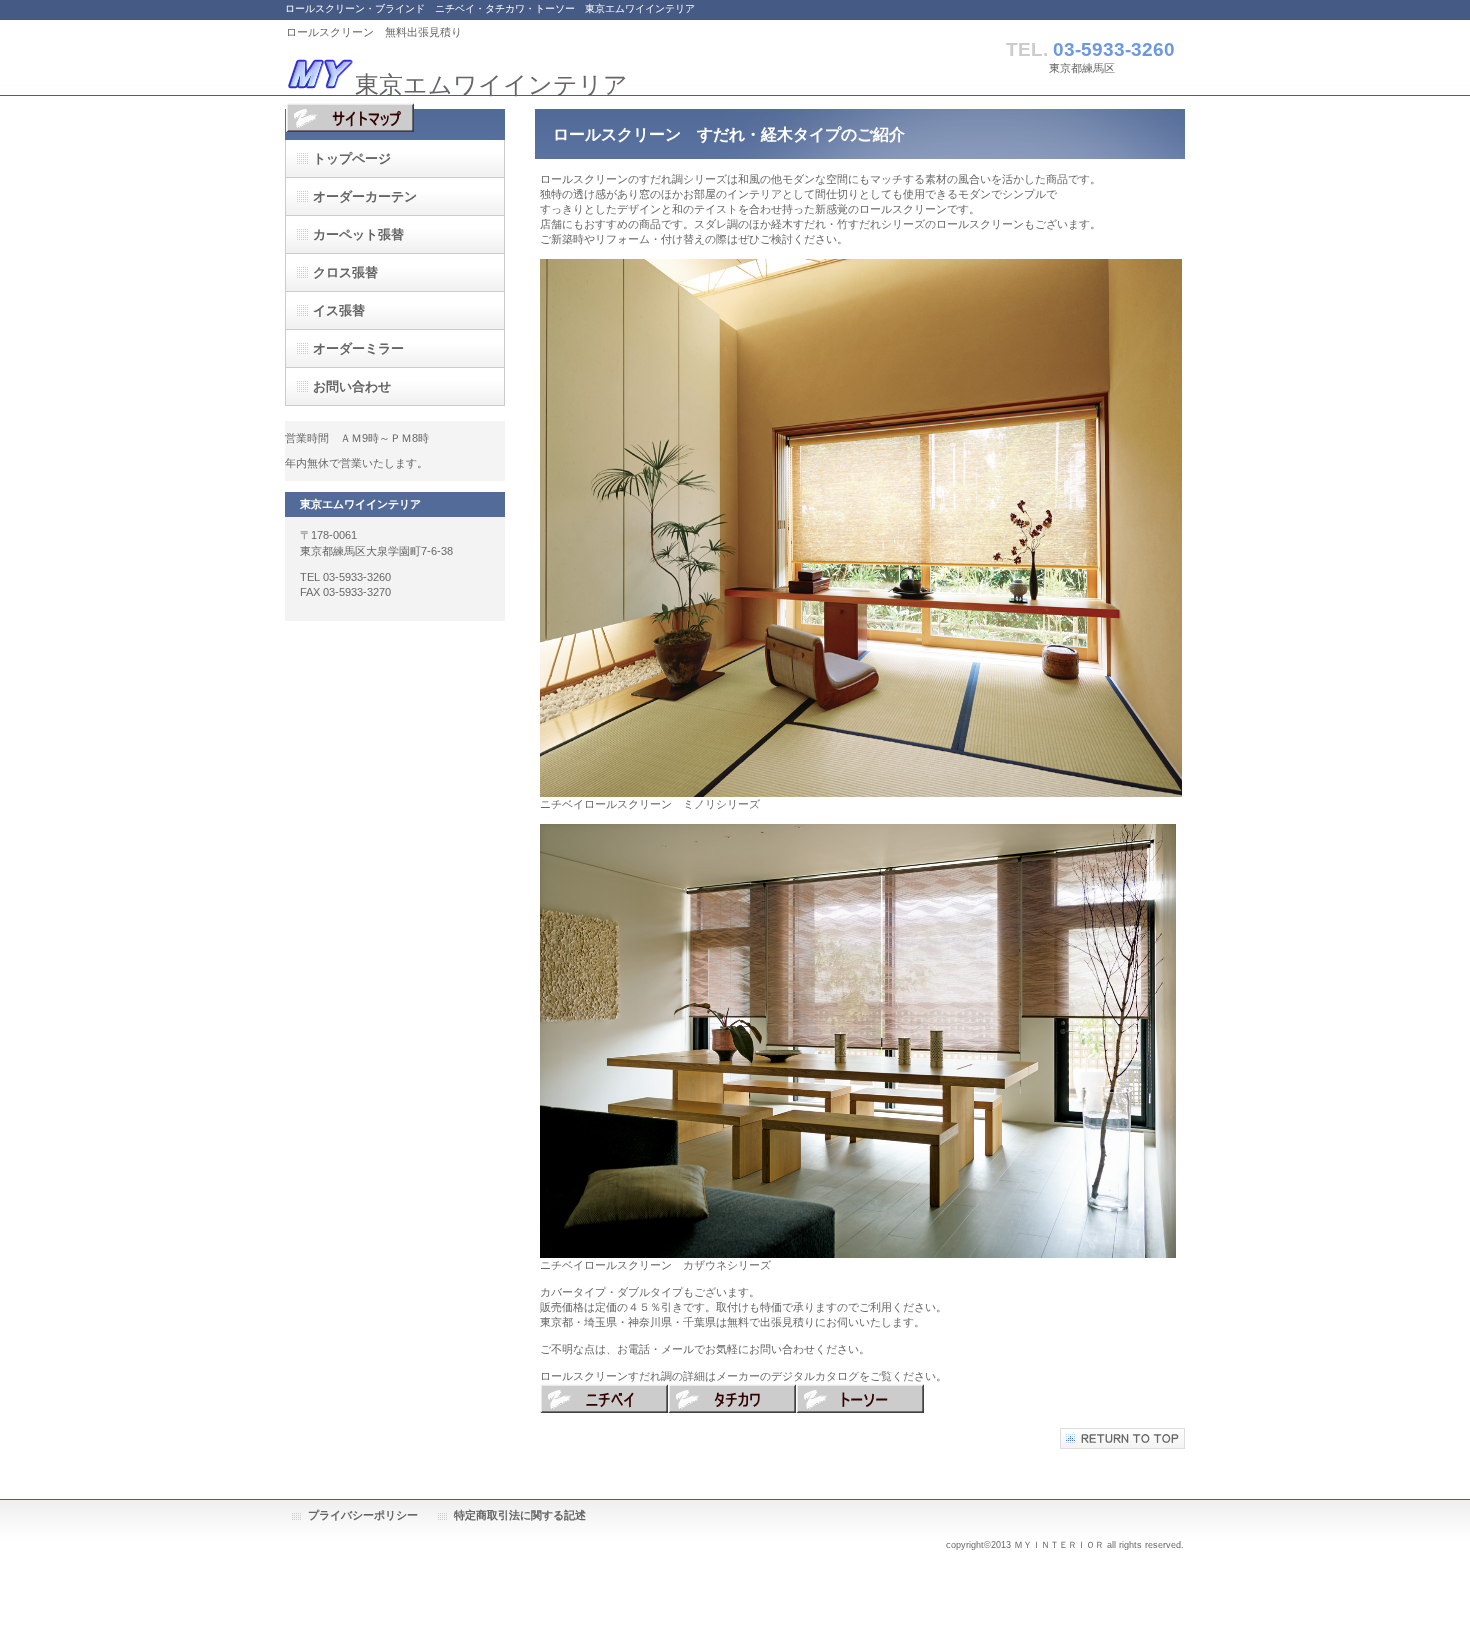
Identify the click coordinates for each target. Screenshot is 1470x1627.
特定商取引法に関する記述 (520, 1515)
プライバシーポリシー (363, 1515)
